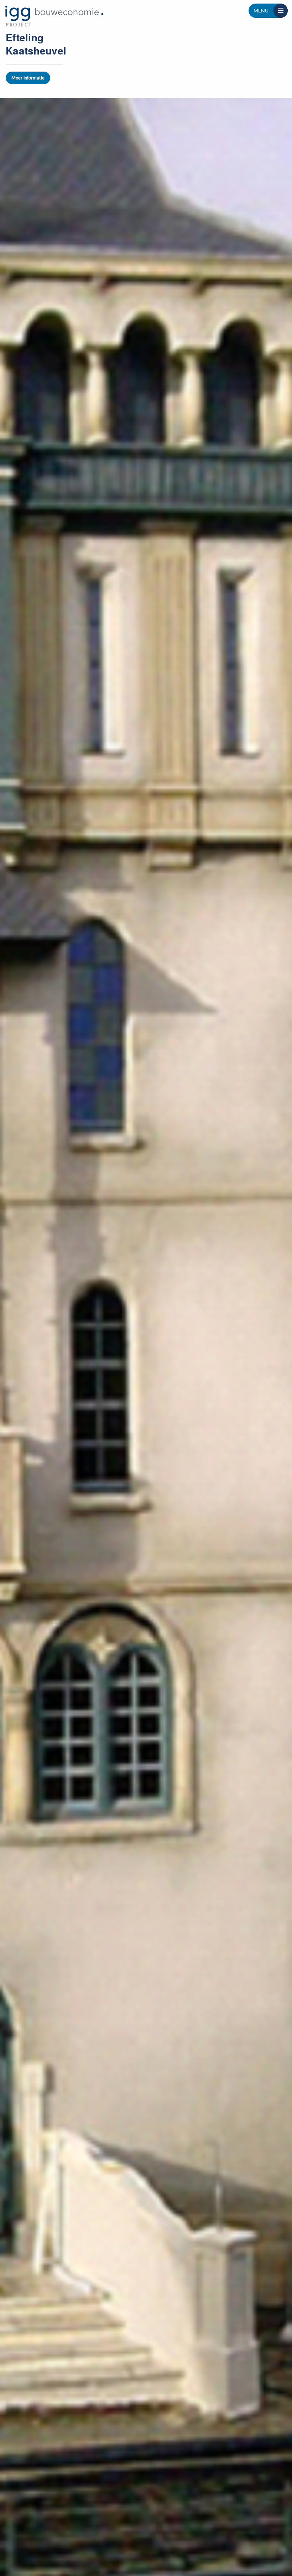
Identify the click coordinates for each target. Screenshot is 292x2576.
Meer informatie (28, 78)
